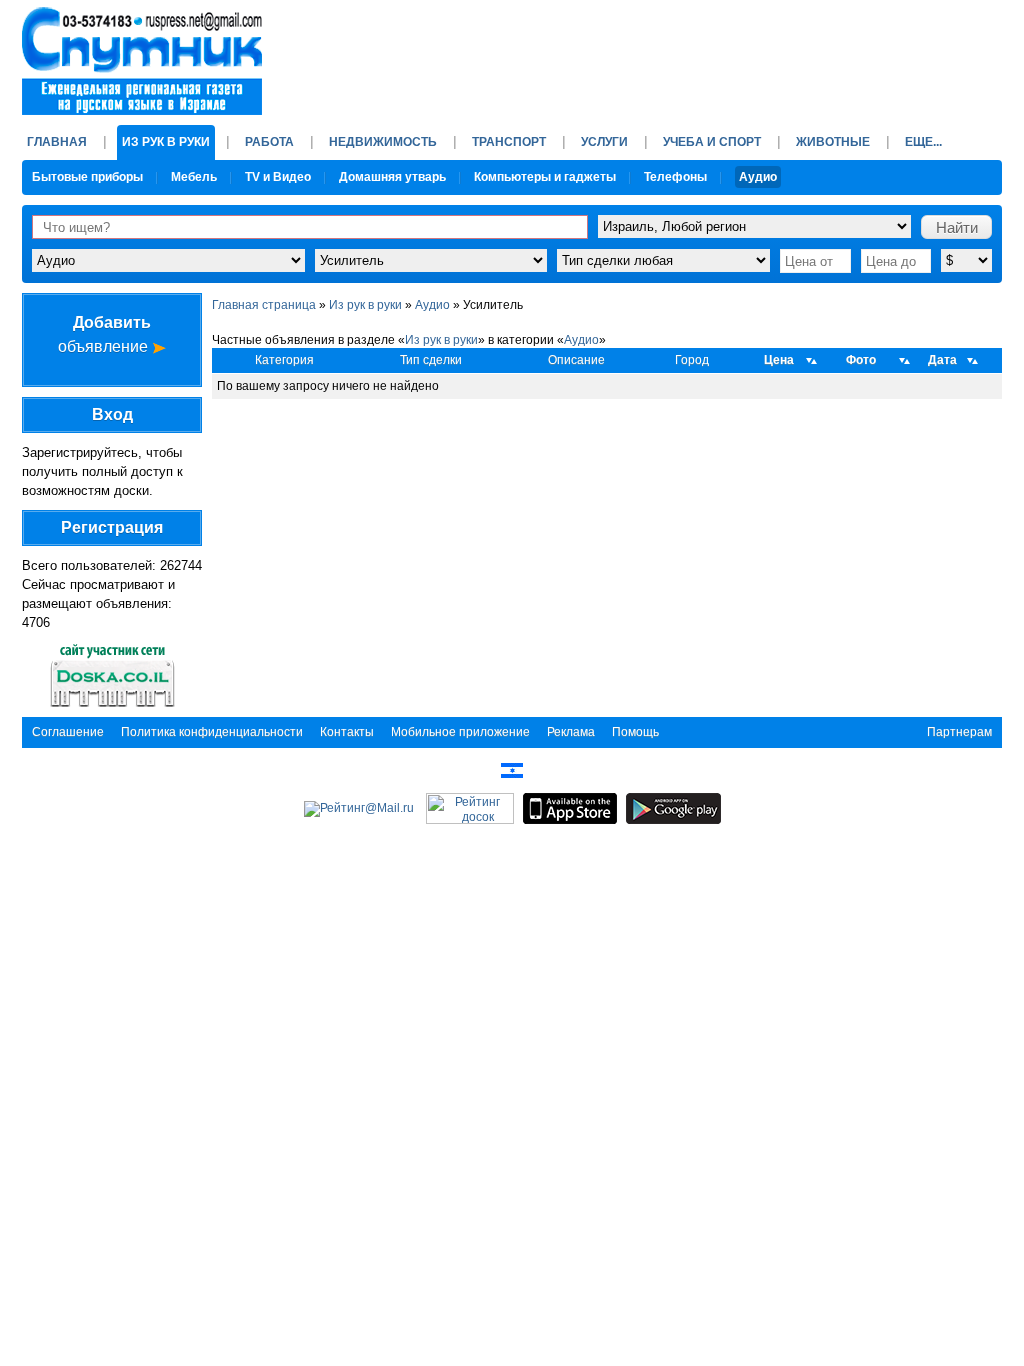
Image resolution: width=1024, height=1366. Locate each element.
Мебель (194, 177)
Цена (779, 360)
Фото (861, 360)
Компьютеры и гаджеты (545, 177)
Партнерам (959, 732)
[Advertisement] (638, 55)
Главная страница (264, 305)
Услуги (604, 142)
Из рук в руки (166, 142)
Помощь (635, 732)
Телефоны (675, 177)
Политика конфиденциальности (212, 732)
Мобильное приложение (460, 732)
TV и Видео (278, 177)
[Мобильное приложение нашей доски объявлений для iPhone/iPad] (570, 808)
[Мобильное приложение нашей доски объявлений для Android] (673, 808)
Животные (833, 142)
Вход (112, 414)
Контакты (347, 732)
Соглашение (68, 732)
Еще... (923, 142)
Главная (57, 142)
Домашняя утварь (392, 177)
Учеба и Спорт (712, 142)
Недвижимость (383, 142)
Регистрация (112, 527)
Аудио (758, 177)
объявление (105, 334)
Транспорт (509, 142)
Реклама (571, 732)
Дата (942, 360)
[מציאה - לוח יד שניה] (512, 770)
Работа (269, 142)
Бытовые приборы (87, 177)
